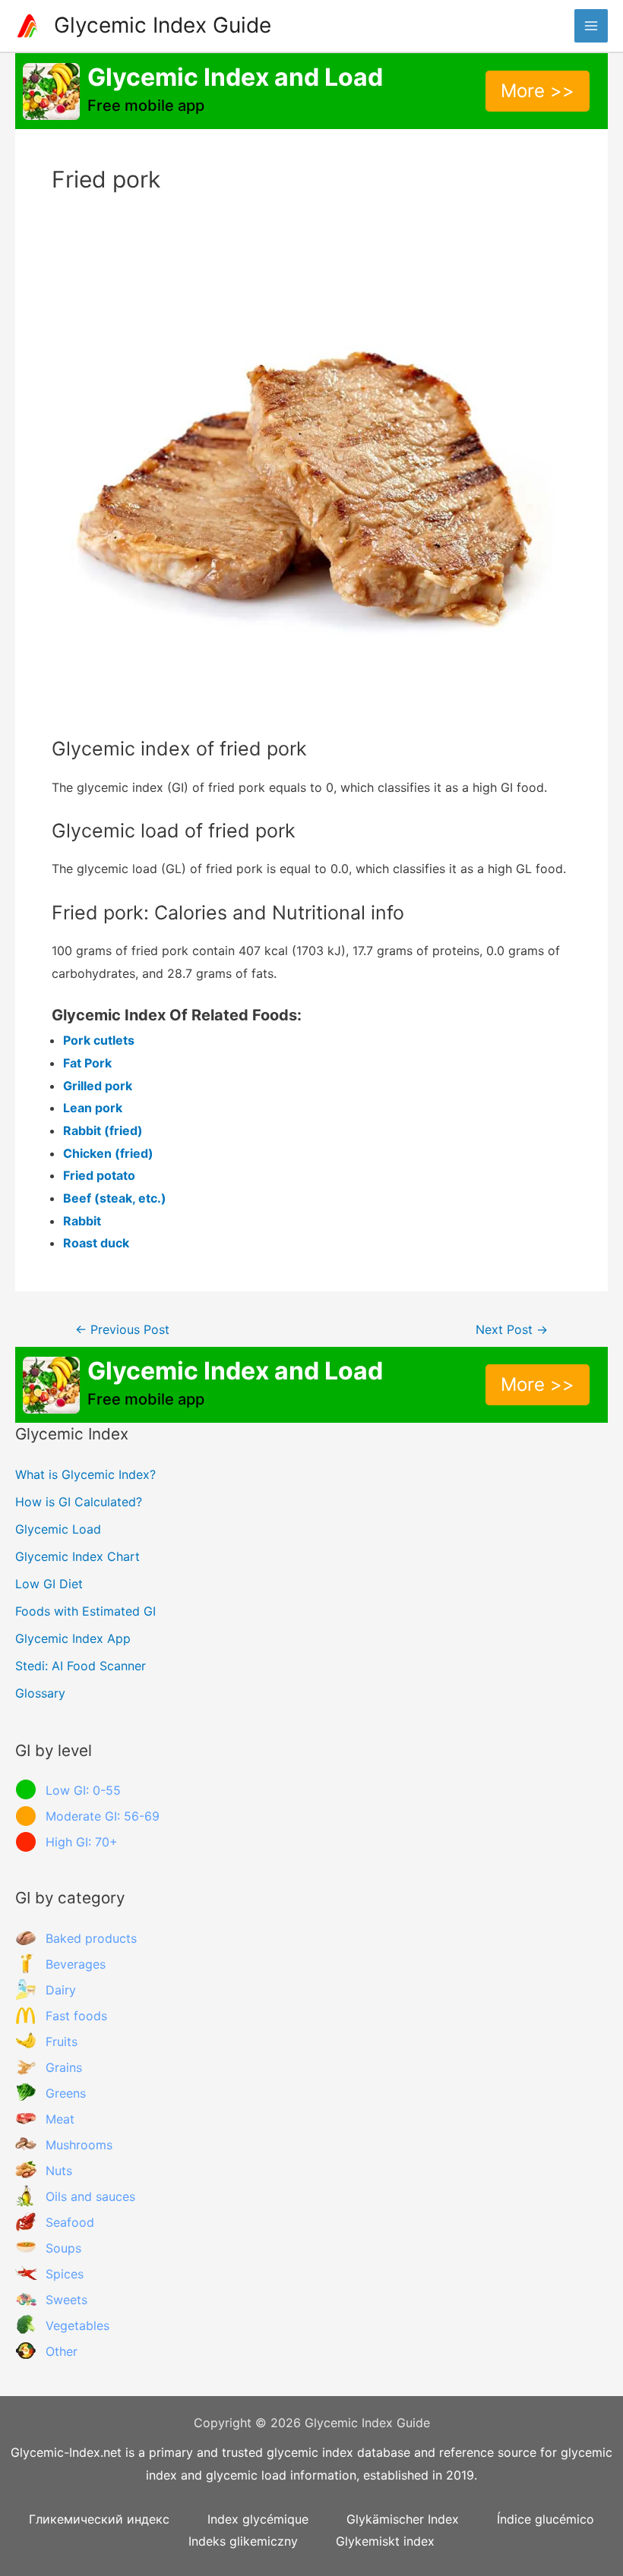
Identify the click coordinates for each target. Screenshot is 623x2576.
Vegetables (77, 2325)
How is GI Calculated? (79, 1502)
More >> (538, 91)
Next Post (512, 1330)
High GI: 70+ (82, 1842)
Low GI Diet (49, 1584)
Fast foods (76, 2016)
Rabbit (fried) (103, 1130)
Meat (60, 2119)
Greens (66, 2093)
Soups (63, 2248)
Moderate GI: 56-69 (103, 1816)
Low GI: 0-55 (83, 1790)
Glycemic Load (58, 1529)
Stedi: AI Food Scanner (81, 1666)
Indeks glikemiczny (243, 2541)
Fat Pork (87, 1063)
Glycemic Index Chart (77, 1556)
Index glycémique (258, 2519)
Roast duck (96, 1243)
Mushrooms (79, 2145)
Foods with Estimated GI (85, 1611)
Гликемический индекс (99, 2519)
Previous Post (122, 1330)
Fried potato (99, 1175)
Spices (65, 2274)
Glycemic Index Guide (163, 25)
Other (62, 2351)
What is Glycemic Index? (85, 1474)
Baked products (91, 1938)
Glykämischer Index (403, 2519)
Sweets (66, 2300)
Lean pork (93, 1108)
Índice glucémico (546, 2519)
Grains (64, 2067)
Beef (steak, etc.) (115, 1198)
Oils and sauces (90, 2196)
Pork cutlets (99, 1040)
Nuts (59, 2171)
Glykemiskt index (385, 2541)
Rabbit (82, 1221)
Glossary (40, 1693)
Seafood (70, 2222)
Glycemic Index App (73, 1638)
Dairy (61, 1990)
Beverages (76, 1964)
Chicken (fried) (108, 1153)
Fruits (62, 2042)
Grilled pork (98, 1086)
